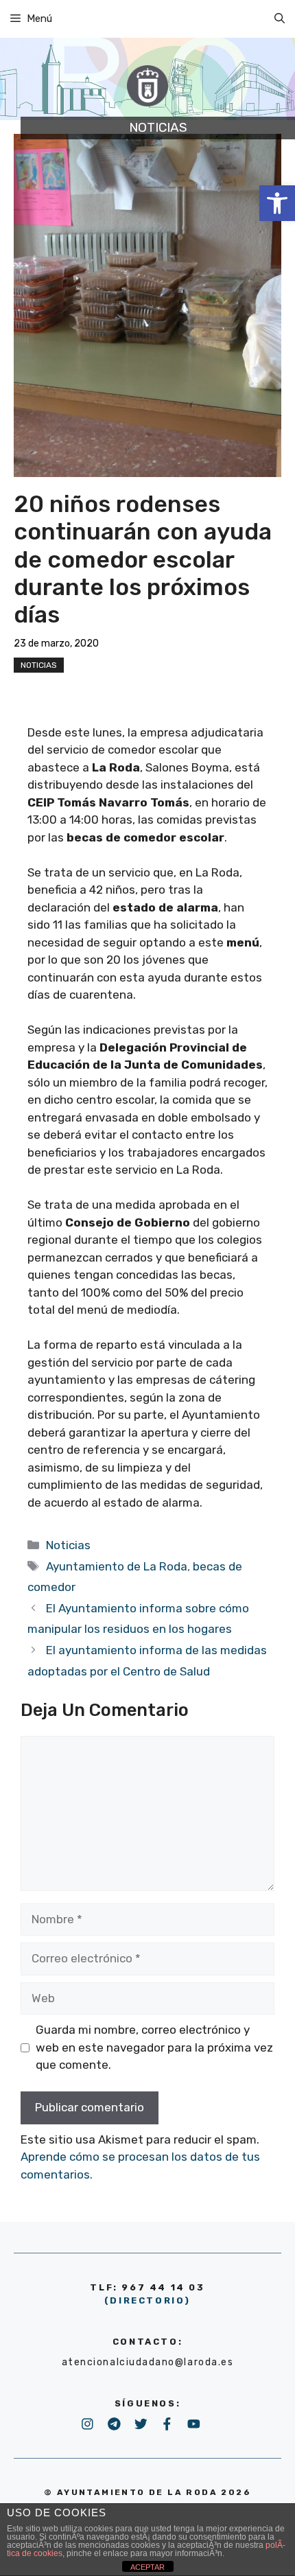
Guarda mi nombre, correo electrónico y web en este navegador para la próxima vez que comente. (154, 2047)
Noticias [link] (39, 665)
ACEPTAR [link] (147, 2567)
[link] (277, 203)
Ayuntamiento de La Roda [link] (117, 1566)
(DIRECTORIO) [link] (147, 2300)
